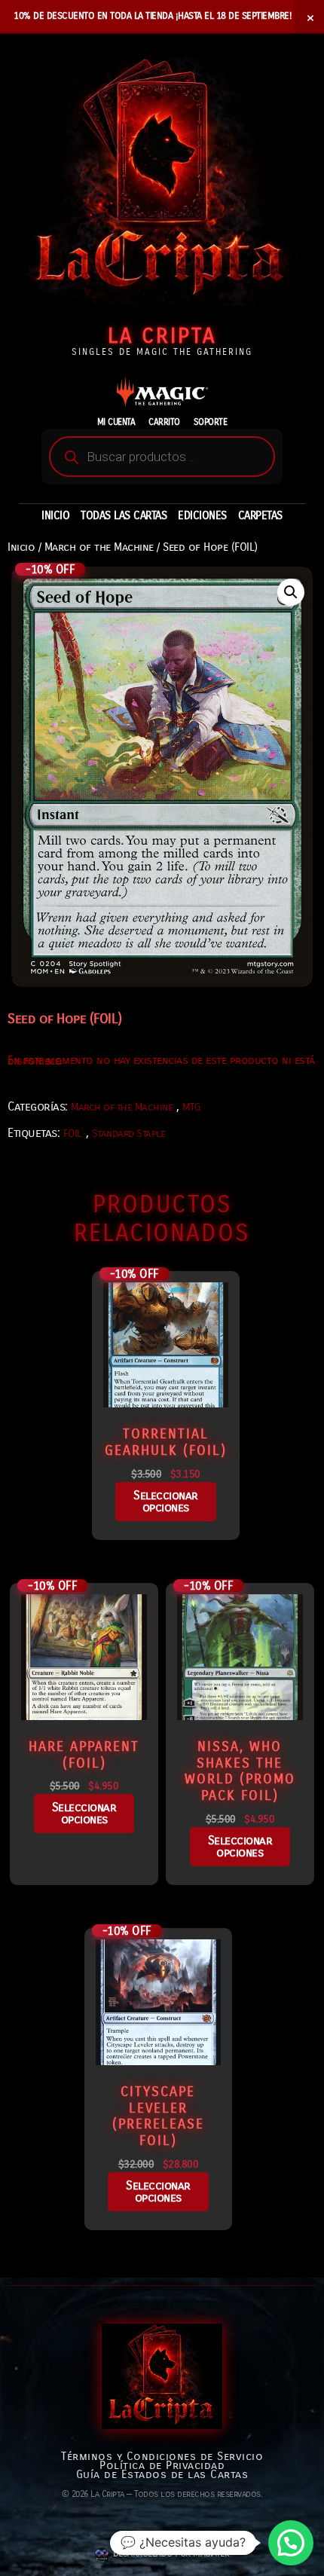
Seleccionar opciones (166, 1501)
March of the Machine (99, 547)
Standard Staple (129, 1134)
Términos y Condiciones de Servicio (162, 2456)
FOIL (73, 1134)
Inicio (21, 547)
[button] (291, 592)
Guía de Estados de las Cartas (162, 2474)
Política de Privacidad (162, 2465)
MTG (191, 1107)
